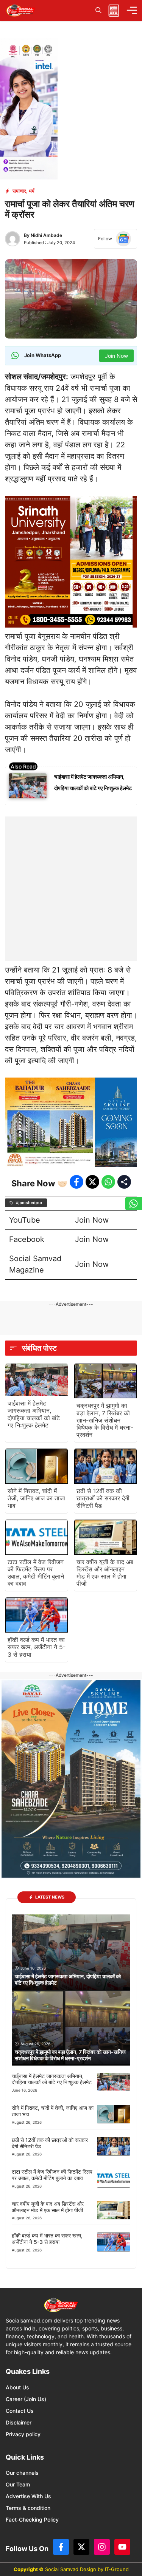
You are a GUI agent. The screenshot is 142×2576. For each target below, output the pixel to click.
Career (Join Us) (26, 2399)
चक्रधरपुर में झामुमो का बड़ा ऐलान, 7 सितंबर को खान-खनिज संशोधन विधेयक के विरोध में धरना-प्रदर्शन (105, 1420)
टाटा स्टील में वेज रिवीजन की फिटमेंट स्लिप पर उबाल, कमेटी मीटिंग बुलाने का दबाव (36, 1573)
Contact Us (20, 2411)
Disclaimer (19, 2422)
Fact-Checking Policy (32, 2520)
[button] (98, 10)
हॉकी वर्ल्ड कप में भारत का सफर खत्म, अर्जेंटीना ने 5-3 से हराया (37, 1647)
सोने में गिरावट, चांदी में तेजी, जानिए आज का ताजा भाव (36, 1498)
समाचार (19, 191)
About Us (17, 2387)
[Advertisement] (71, 887)
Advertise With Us (28, 2496)
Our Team (18, 2484)
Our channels (22, 2473)
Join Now (92, 1220)
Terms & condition (28, 2508)
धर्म (32, 191)
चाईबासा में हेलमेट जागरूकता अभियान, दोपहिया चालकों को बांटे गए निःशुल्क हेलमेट (34, 1414)
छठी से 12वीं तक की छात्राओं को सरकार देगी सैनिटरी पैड (103, 1498)
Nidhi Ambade (46, 235)
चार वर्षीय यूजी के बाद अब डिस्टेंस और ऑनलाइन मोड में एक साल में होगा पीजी (105, 1573)
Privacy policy (23, 2434)
